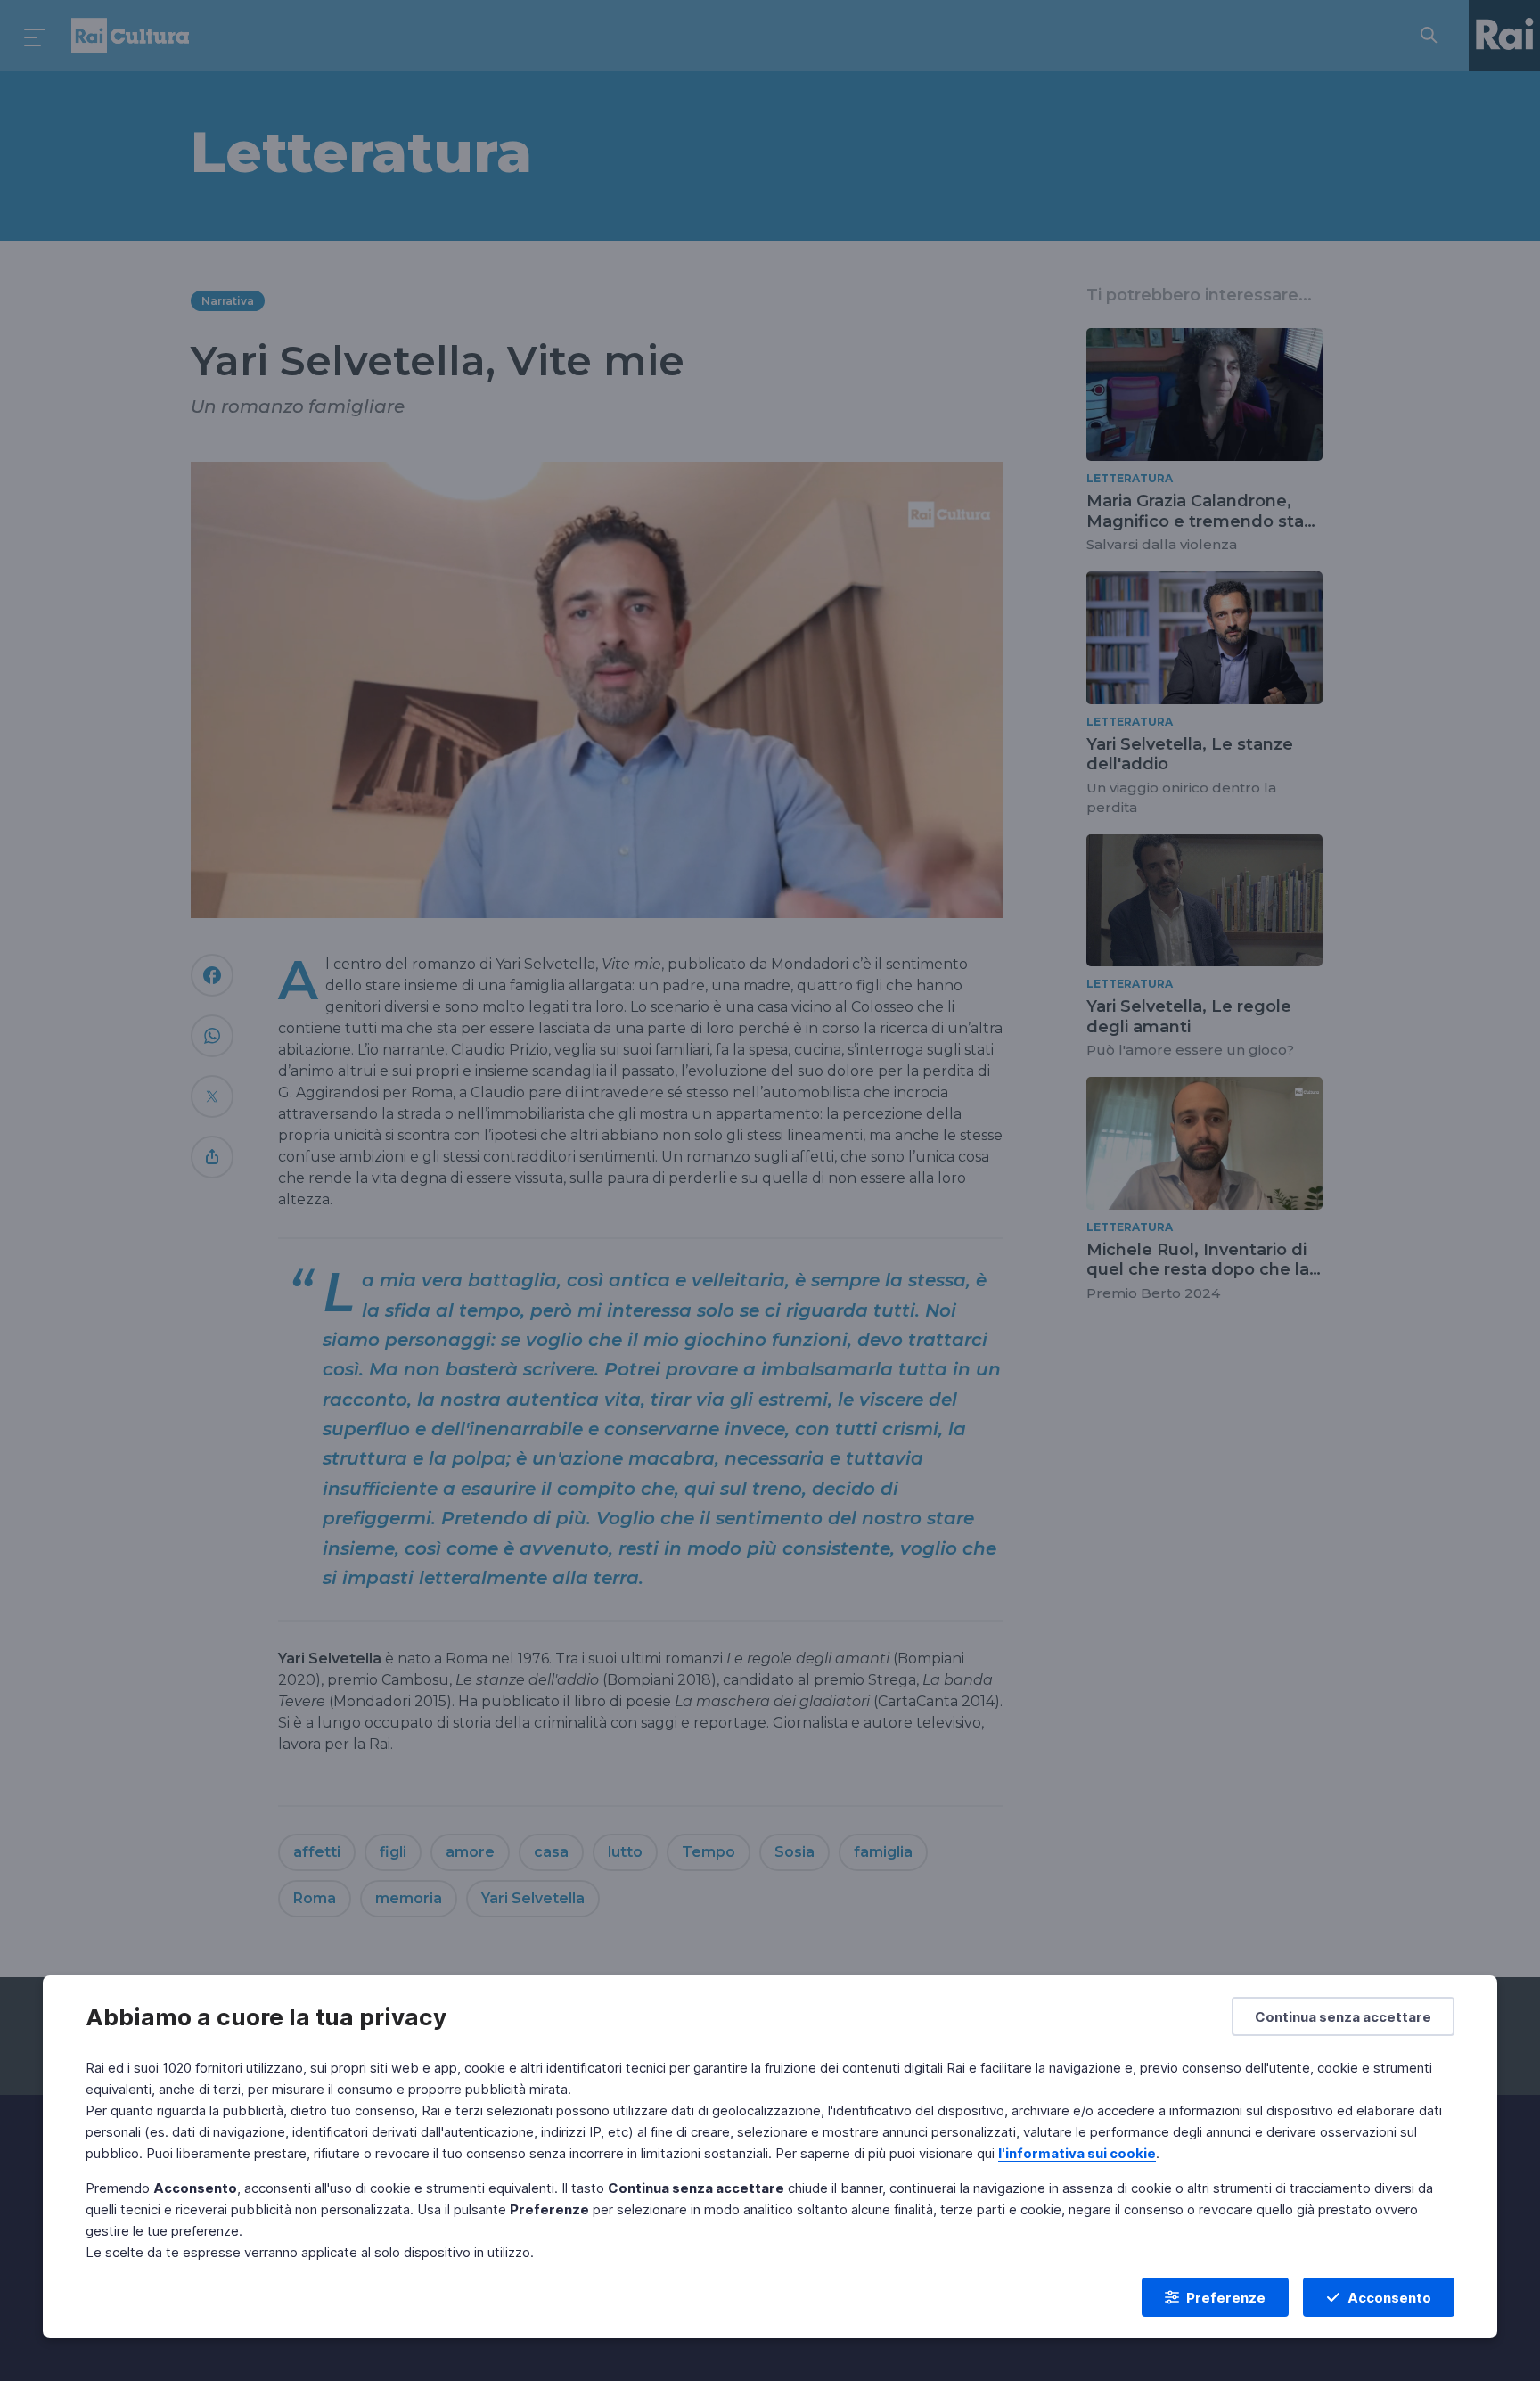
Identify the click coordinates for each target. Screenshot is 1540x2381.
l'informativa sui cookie (1077, 2153)
